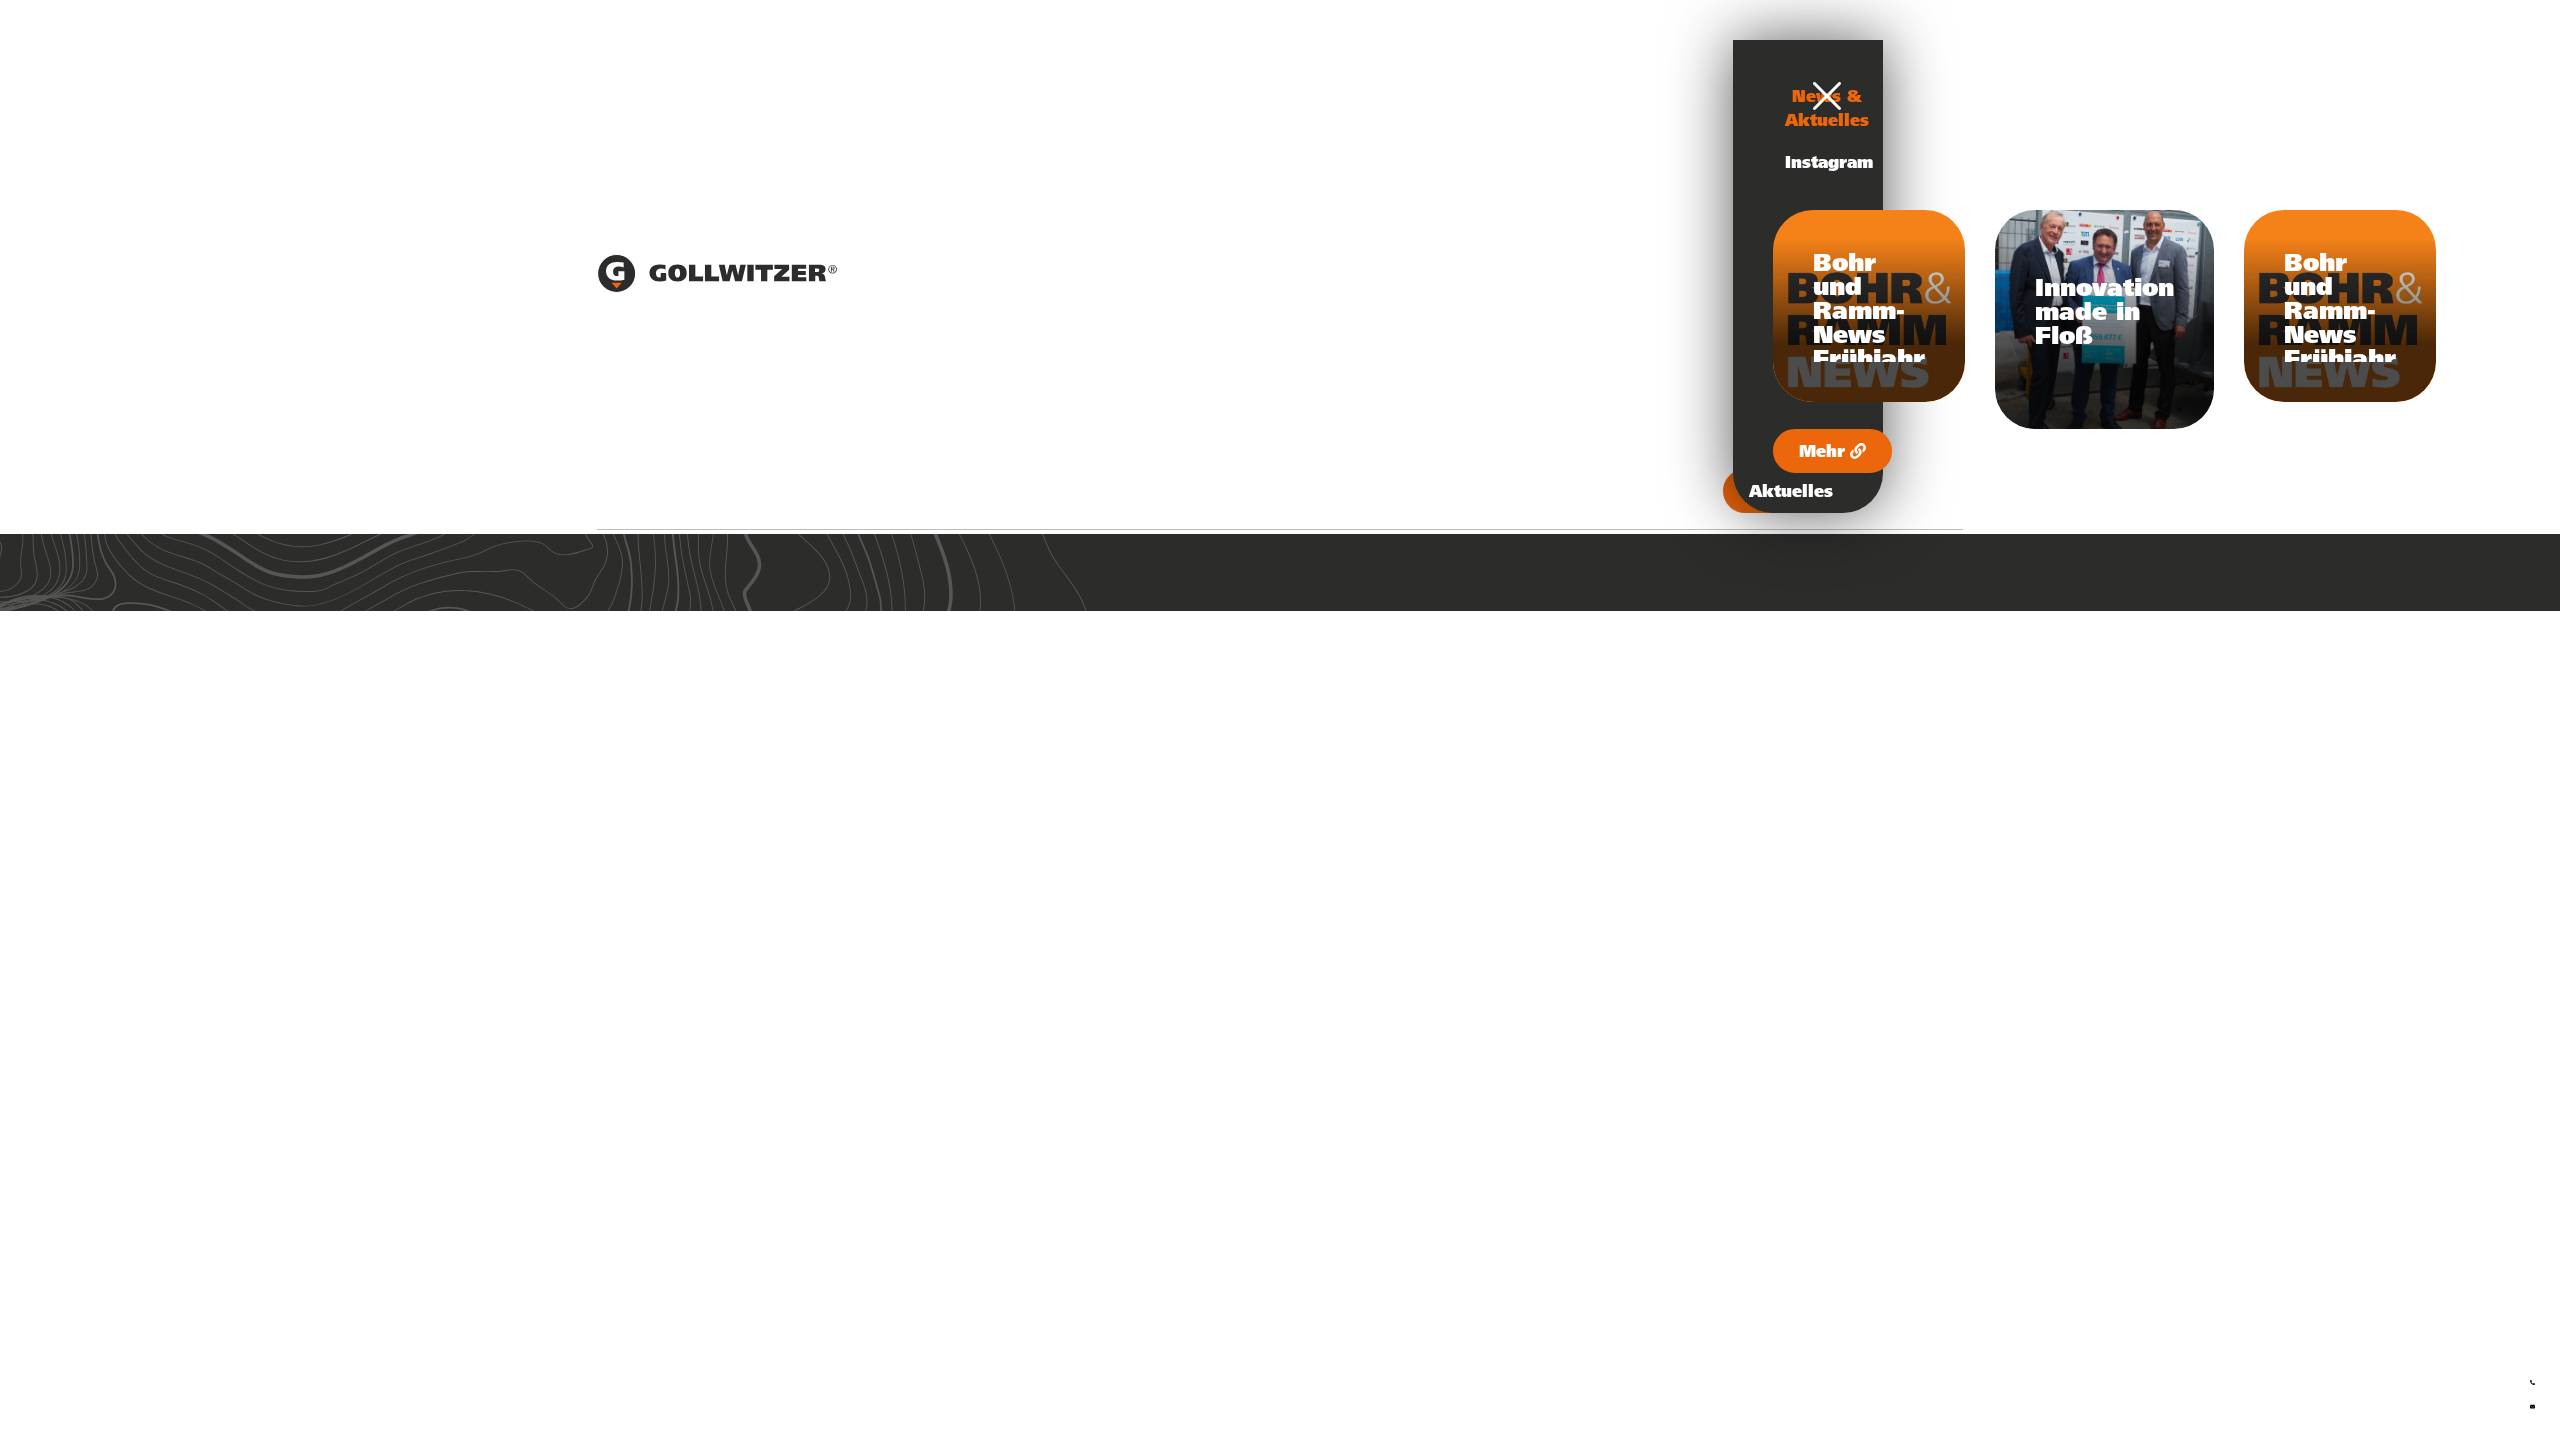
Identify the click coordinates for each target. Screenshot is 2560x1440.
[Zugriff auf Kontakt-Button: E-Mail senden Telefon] (2532, 1379)
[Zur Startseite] (717, 287)
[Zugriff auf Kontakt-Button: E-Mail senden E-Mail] (2532, 1403)
